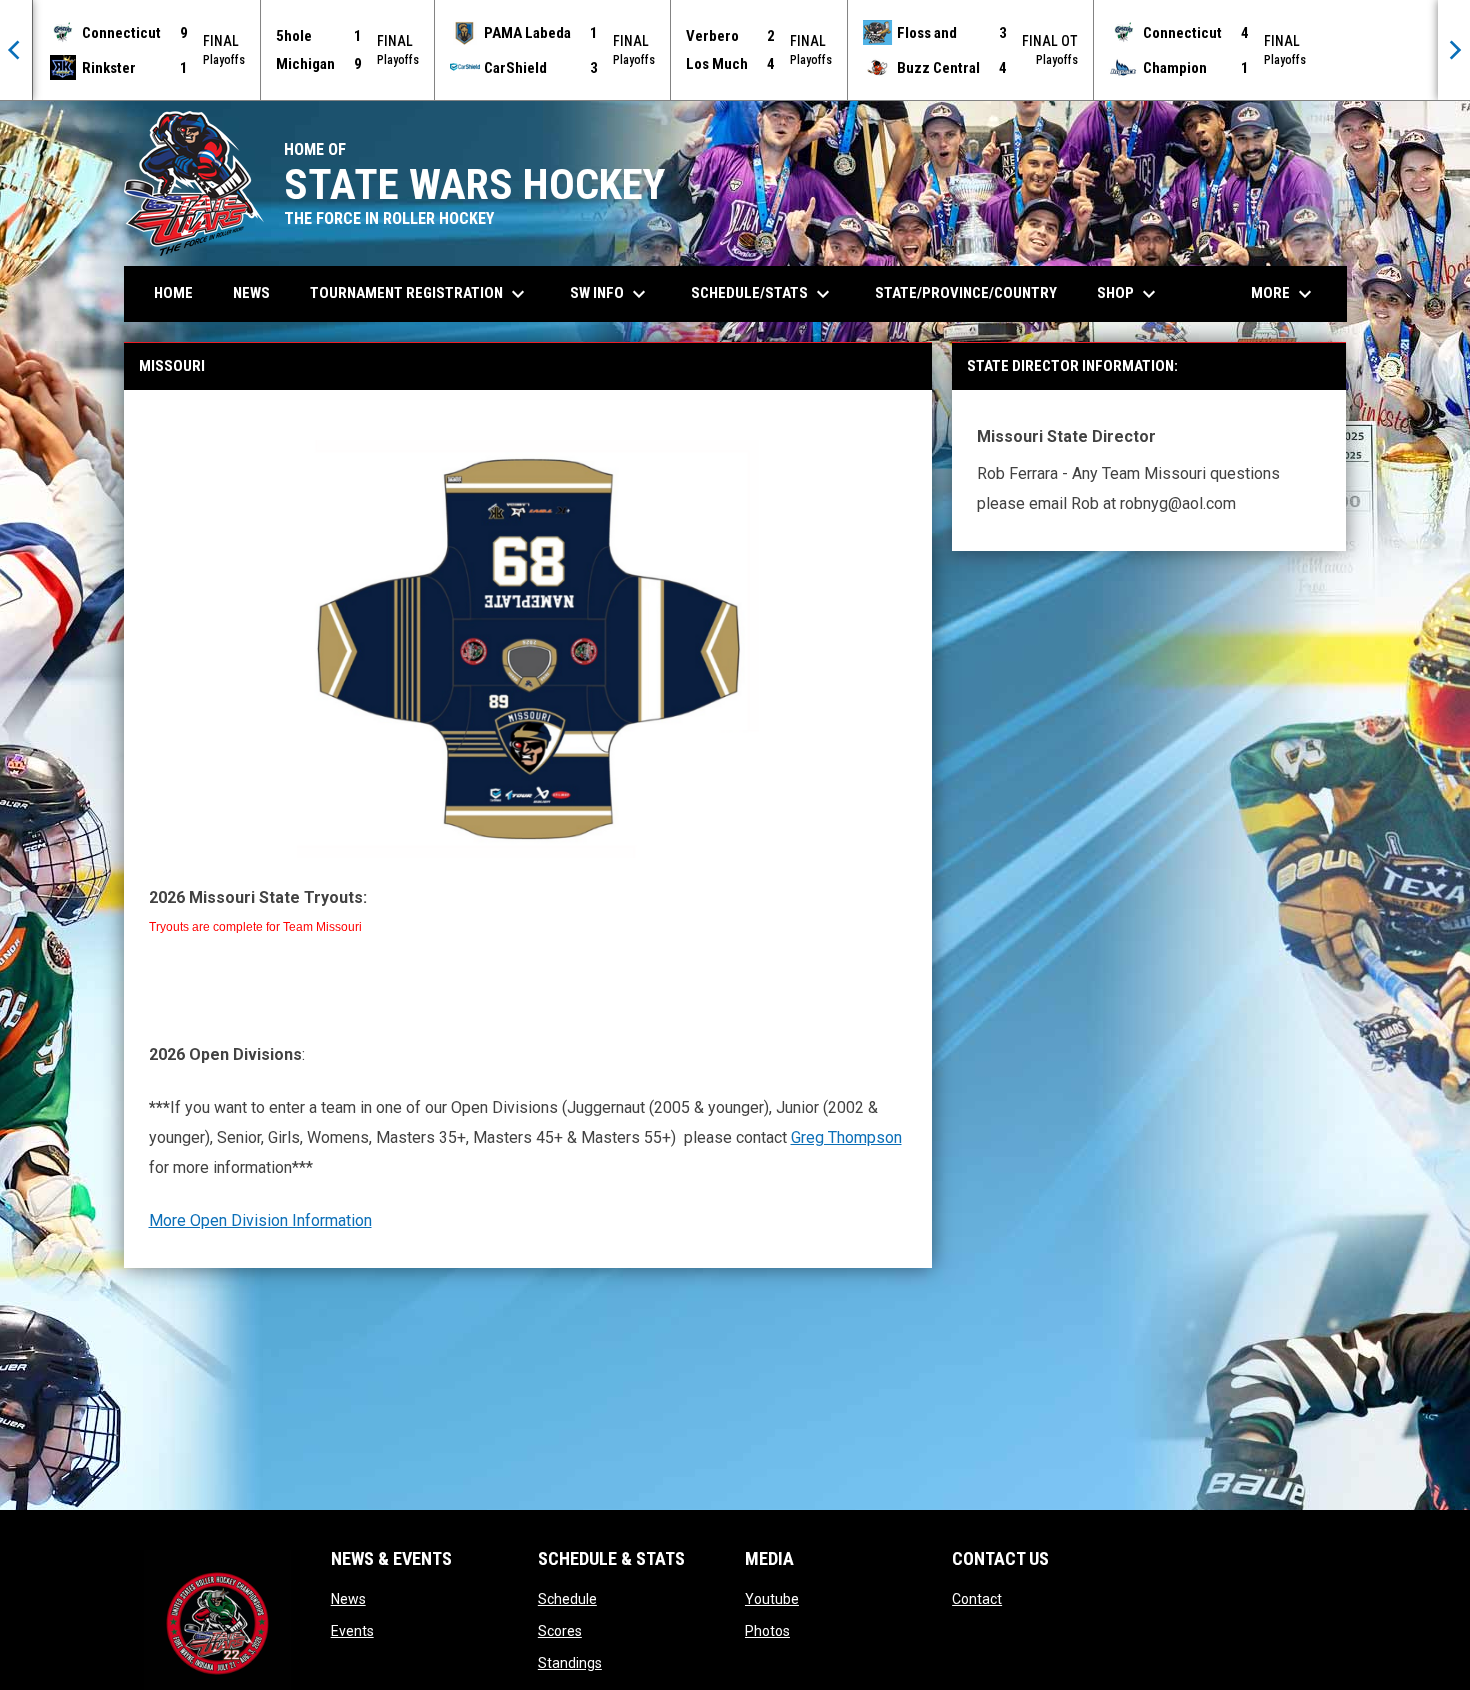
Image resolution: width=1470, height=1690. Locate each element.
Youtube (772, 1599)
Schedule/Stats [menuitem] (763, 294)
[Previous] (16, 50)
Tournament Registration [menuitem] (420, 294)
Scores (560, 1631)
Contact (977, 1599)
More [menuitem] (1284, 294)
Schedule (567, 1599)
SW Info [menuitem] (610, 294)
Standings (570, 1663)
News (348, 1599)
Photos (767, 1631)
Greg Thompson (846, 1137)
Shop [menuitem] (1129, 294)
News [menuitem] (251, 293)
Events (352, 1631)
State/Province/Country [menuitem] (966, 293)
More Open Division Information (260, 1220)
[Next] (1454, 50)
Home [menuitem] (173, 293)
